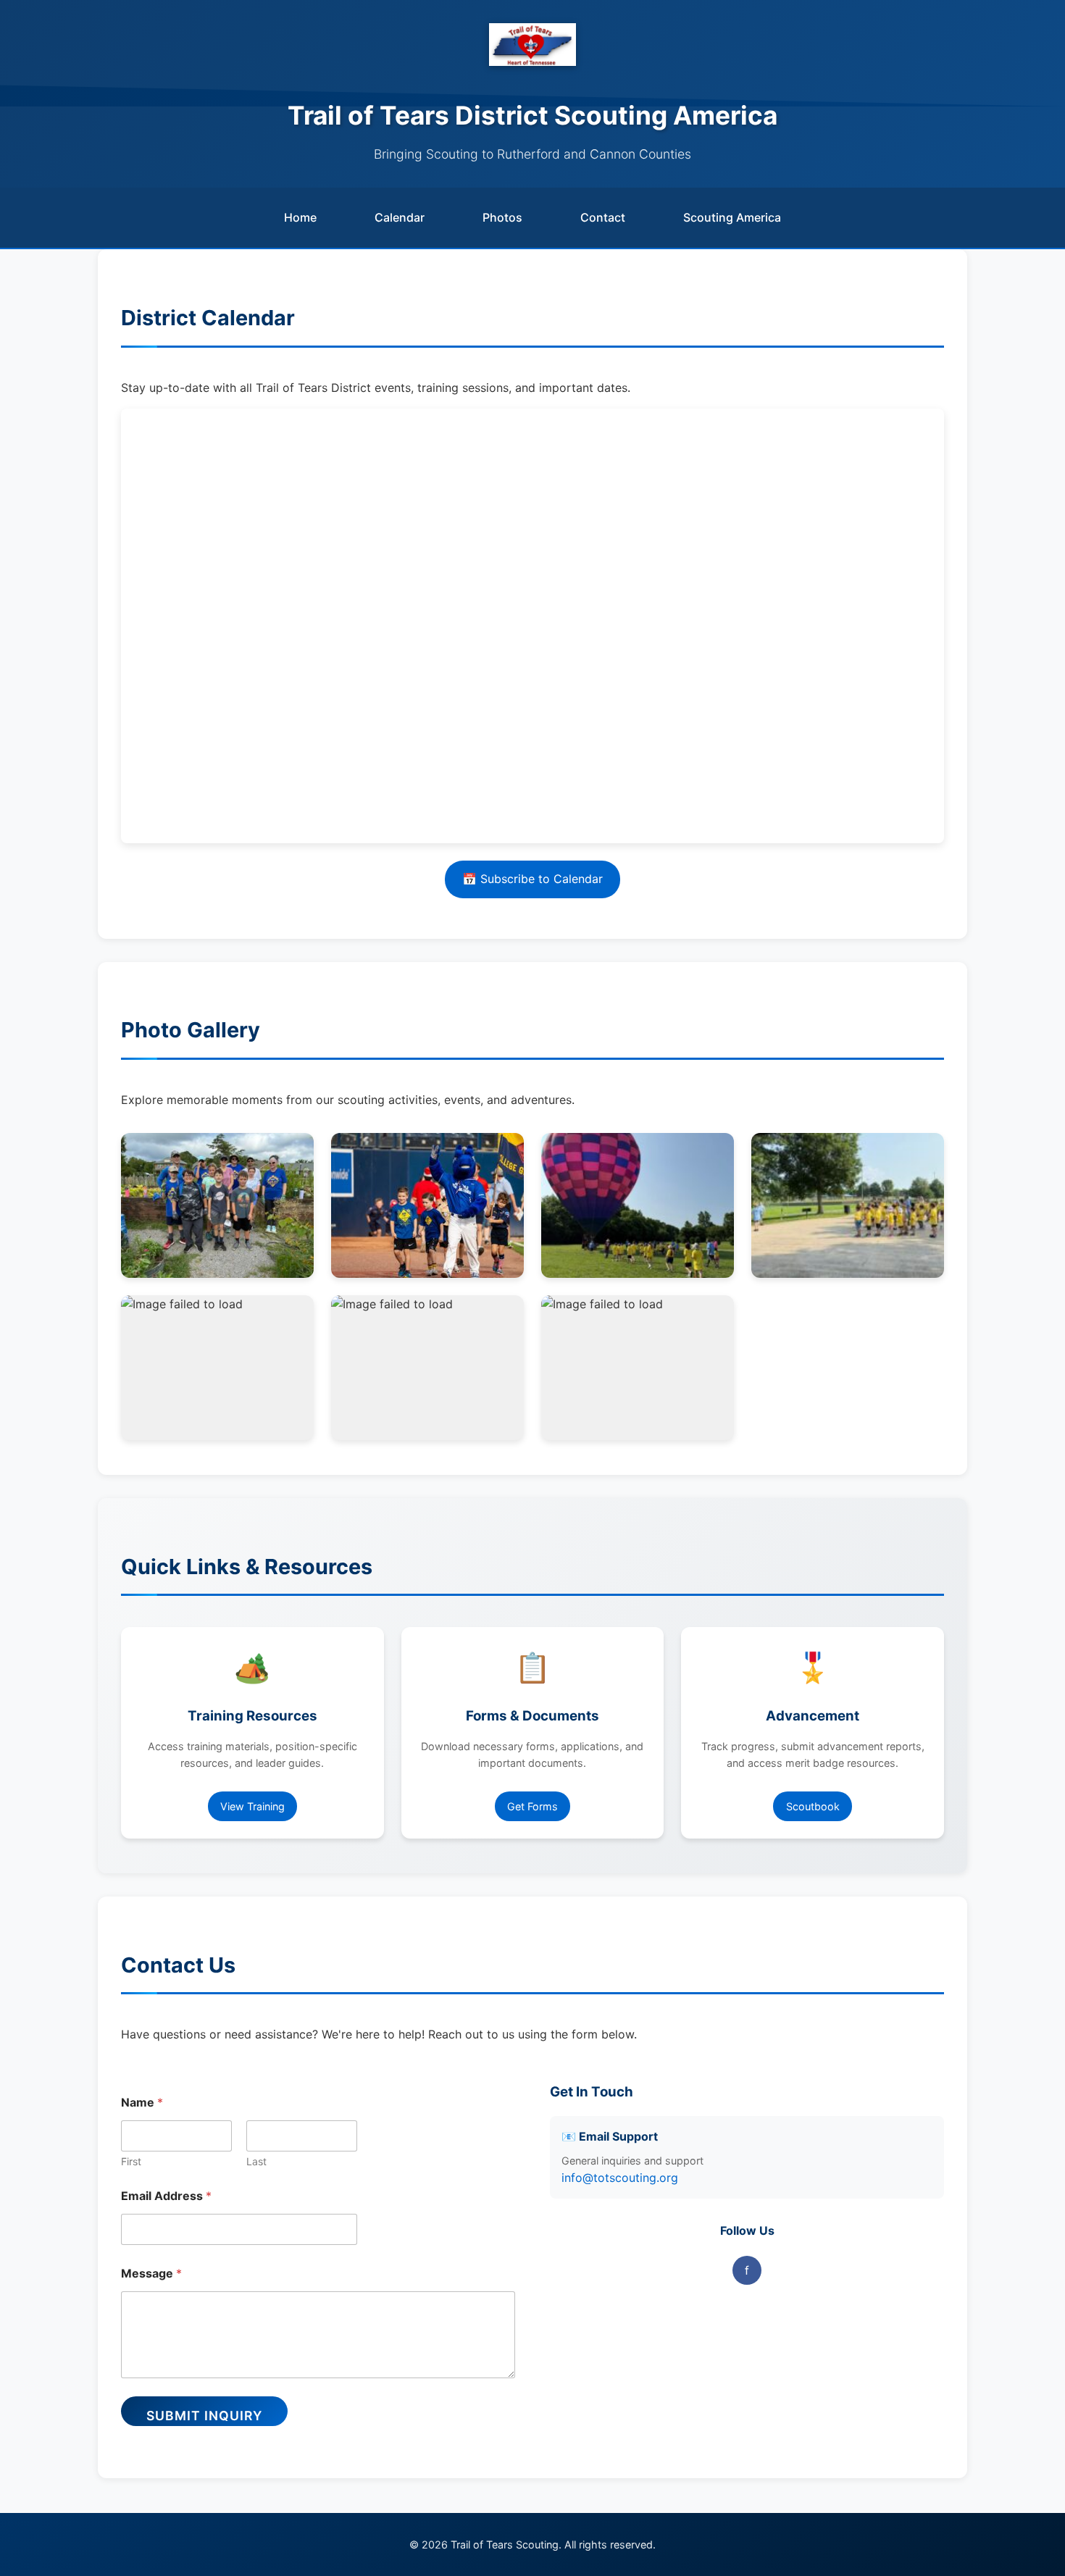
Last (256, 2161)
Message (151, 2274)
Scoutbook (813, 1806)
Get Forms (532, 1806)
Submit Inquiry (204, 2416)
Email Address (166, 2196)
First (131, 2161)
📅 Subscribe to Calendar (532, 879)
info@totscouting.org (620, 2178)
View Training (252, 1806)
